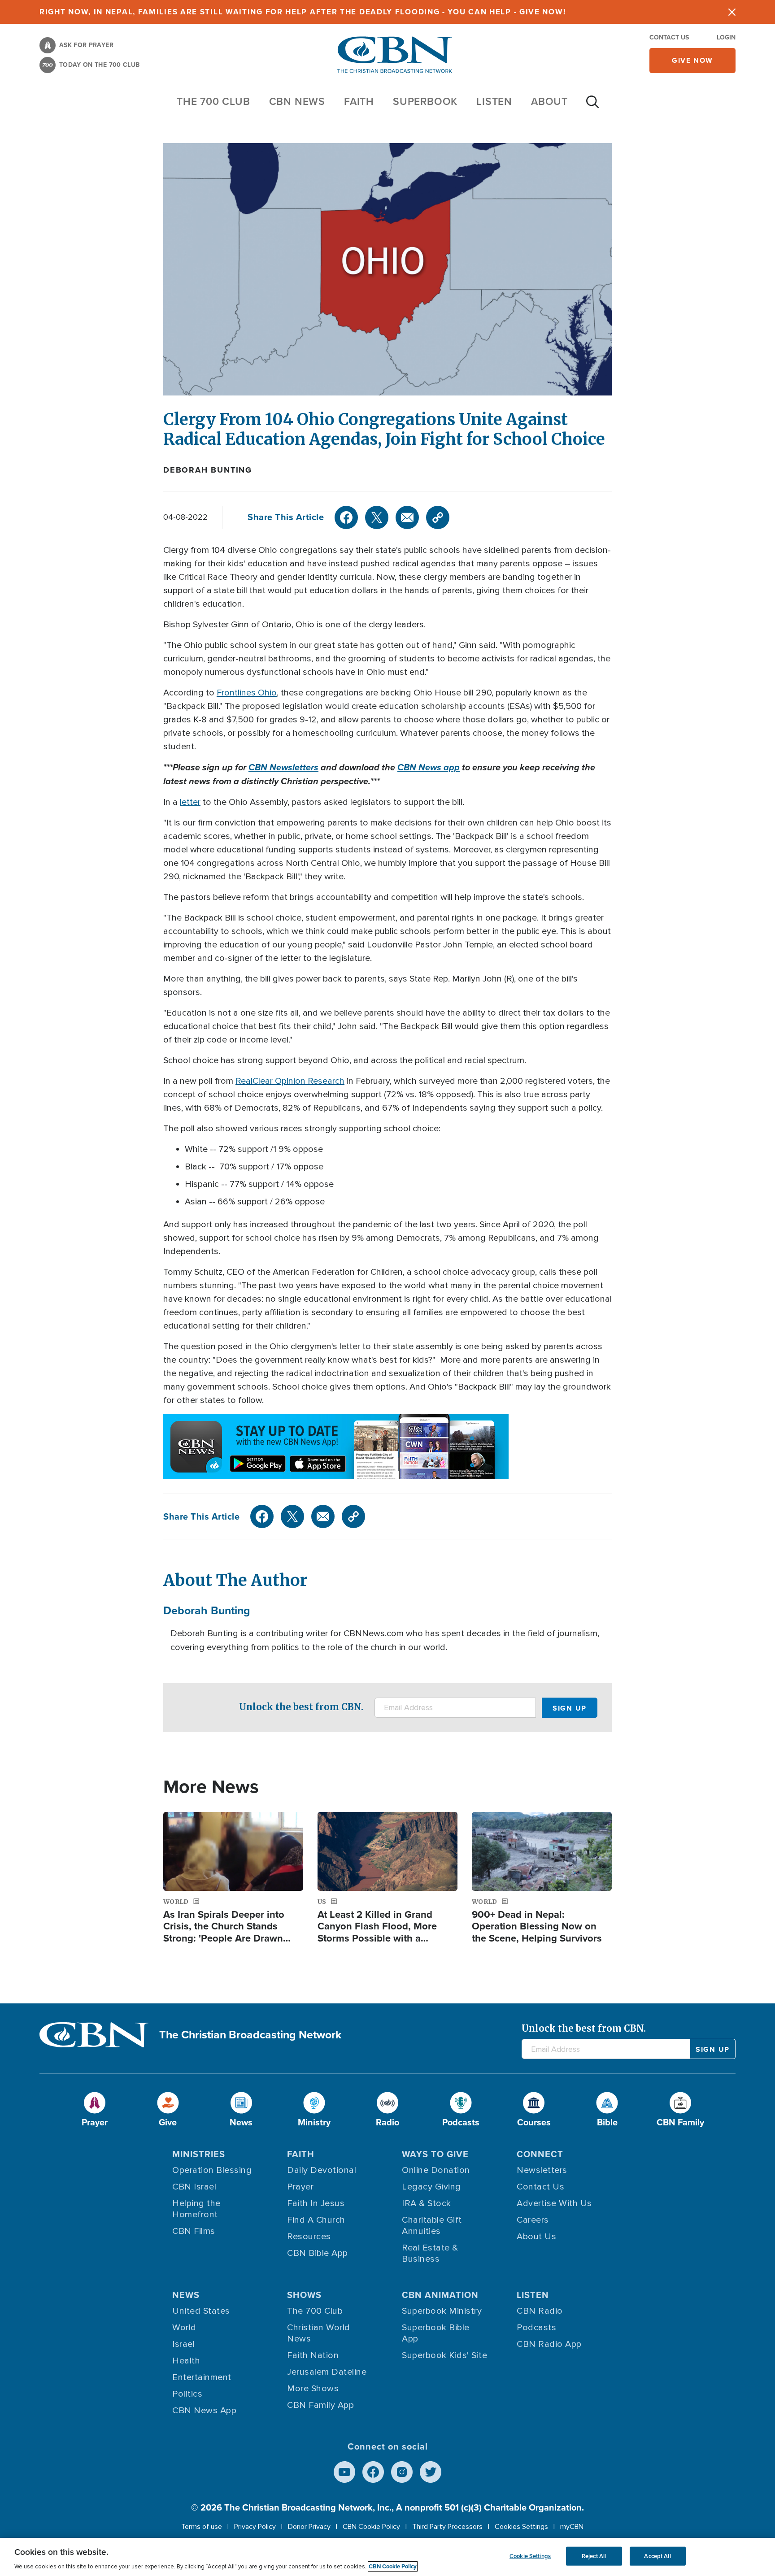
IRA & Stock (427, 2203)
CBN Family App (320, 2405)
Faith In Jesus (316, 2203)
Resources (309, 2237)
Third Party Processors (447, 2527)
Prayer (300, 2187)
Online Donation (436, 2170)
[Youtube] (344, 2472)
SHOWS (304, 2295)
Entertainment (202, 2377)
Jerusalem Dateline (327, 2372)
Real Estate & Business (430, 2253)
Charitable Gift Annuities (432, 2226)
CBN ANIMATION (440, 2295)
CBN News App (204, 2411)
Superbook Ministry (442, 2311)
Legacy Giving (431, 2187)
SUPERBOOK (425, 101)
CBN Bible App (318, 2253)
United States (201, 2311)
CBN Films (194, 2231)
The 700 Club (213, 101)
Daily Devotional (322, 2170)
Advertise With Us (554, 2203)
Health (186, 2361)
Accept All (657, 2556)
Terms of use (202, 2527)
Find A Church (316, 2220)
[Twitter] (377, 517)
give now (692, 60)
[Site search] (592, 106)
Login (726, 37)
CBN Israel (194, 2187)
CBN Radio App (549, 2344)
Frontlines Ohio (247, 693)
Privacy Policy (255, 2527)
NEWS (186, 2295)
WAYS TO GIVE (435, 2154)
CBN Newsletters (283, 767)
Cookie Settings (530, 2556)
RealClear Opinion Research (290, 1081)
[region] (387, 2557)
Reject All (594, 2556)
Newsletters (542, 2170)
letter (190, 802)
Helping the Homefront (196, 2209)
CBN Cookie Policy (371, 2527)
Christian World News (319, 2333)
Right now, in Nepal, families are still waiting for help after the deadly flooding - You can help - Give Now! (303, 12)
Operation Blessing (212, 2170)
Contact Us (669, 37)
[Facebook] (346, 517)
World (184, 2328)
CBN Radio (540, 2311)
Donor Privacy (309, 2527)
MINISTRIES (199, 2154)
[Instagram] (402, 2472)
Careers (533, 2220)
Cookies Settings (521, 2527)
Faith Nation (313, 2355)
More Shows (313, 2389)
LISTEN (494, 101)
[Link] (438, 517)
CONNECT (540, 2154)
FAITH (359, 101)
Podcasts (536, 2328)
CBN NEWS (297, 101)
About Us (536, 2237)
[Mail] (407, 517)
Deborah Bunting (208, 470)
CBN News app (429, 767)
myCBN (572, 2527)
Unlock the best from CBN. (301, 1707)
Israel (183, 2344)
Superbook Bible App (436, 2333)
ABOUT (549, 101)
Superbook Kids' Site (444, 2355)
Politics (187, 2394)
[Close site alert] (732, 12)
